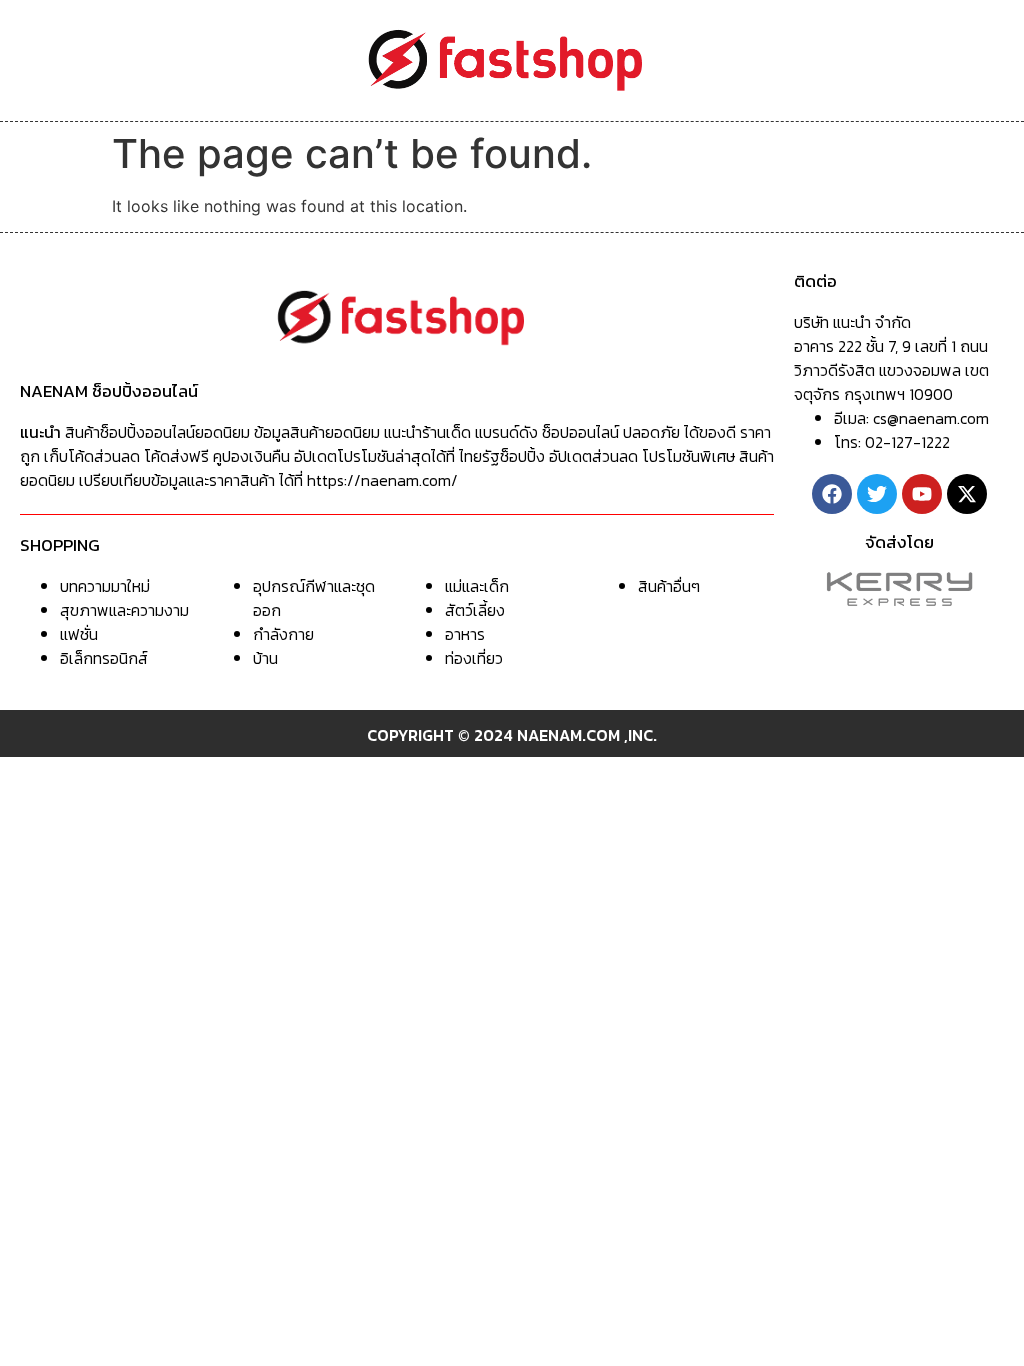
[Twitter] (877, 494)
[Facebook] (832, 494)
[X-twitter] (967, 494)
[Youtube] (922, 494)
